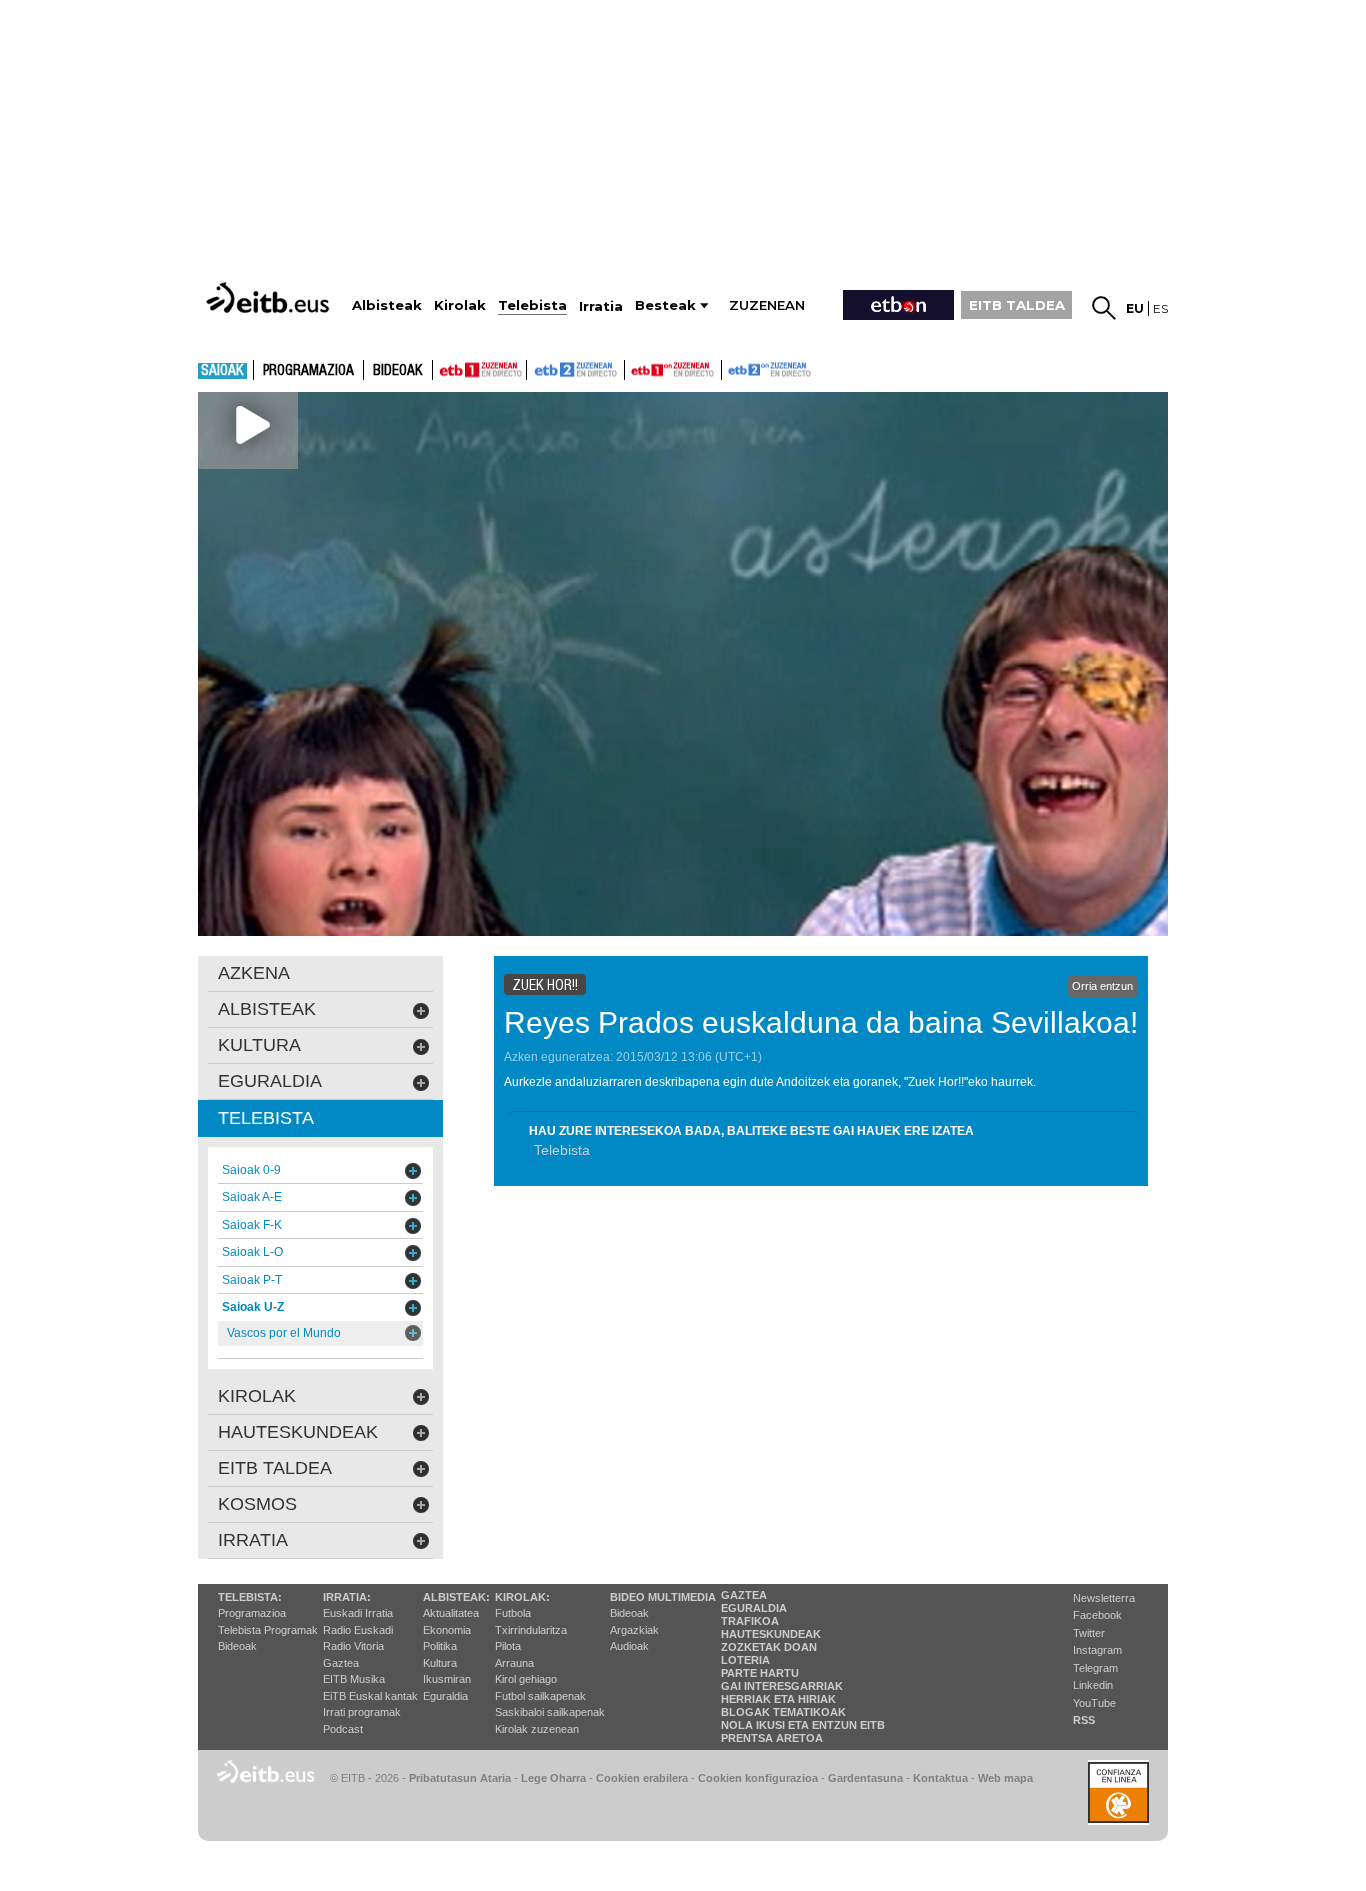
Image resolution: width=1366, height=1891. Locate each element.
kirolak (257, 1396)
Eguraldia (445, 1696)
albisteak (267, 1009)
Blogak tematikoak (783, 1712)
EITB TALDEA (1017, 305)
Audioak (629, 1646)
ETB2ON (731, 368)
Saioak (222, 371)
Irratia (253, 1540)
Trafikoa (750, 1621)
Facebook (1097, 1615)
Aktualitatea (451, 1613)
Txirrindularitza (531, 1630)
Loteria (745, 1660)
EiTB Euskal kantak (370, 1696)
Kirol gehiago (526, 1679)
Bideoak (398, 371)
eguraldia (270, 1081)
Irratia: (347, 1597)
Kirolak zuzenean (537, 1729)
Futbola (513, 1613)
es (1160, 308)
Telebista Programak (268, 1630)
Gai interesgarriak (782, 1686)
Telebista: (250, 1597)
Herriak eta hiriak (778, 1699)
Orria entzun (1102, 986)
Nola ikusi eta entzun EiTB (803, 1725)
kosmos (257, 1504)
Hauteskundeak (771, 1634)
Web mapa (1005, 1778)
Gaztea (341, 1663)
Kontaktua (940, 1778)
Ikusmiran (447, 1679)
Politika (440, 1646)
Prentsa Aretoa (772, 1738)
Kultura (440, 1663)
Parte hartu (760, 1673)
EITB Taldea (275, 1468)
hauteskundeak (298, 1432)
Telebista (562, 1150)
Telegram (1095, 1668)
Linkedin (1093, 1685)
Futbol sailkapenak (540, 1696)
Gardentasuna (865, 1778)
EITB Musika (354, 1679)
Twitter (1089, 1633)
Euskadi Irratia (358, 1613)
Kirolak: (522, 1597)
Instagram (1097, 1650)
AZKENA (254, 973)
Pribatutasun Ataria (460, 1778)
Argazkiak (634, 1630)
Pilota (508, 1646)
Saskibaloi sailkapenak (550, 1712)
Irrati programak (362, 1712)
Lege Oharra (553, 1778)
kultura (259, 1045)
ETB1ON (634, 368)
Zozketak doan (769, 1647)
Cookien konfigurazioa (758, 1778)
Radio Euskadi (358, 1630)
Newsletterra (1104, 1598)
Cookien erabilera (642, 1778)
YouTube (1094, 1703)
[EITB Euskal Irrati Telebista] (270, 297)
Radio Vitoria (353, 1646)
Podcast (343, 1729)
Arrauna (514, 1663)
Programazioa (308, 371)
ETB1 (479, 370)
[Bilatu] (1104, 308)
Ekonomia (447, 1630)
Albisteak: (456, 1597)
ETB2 (576, 370)
